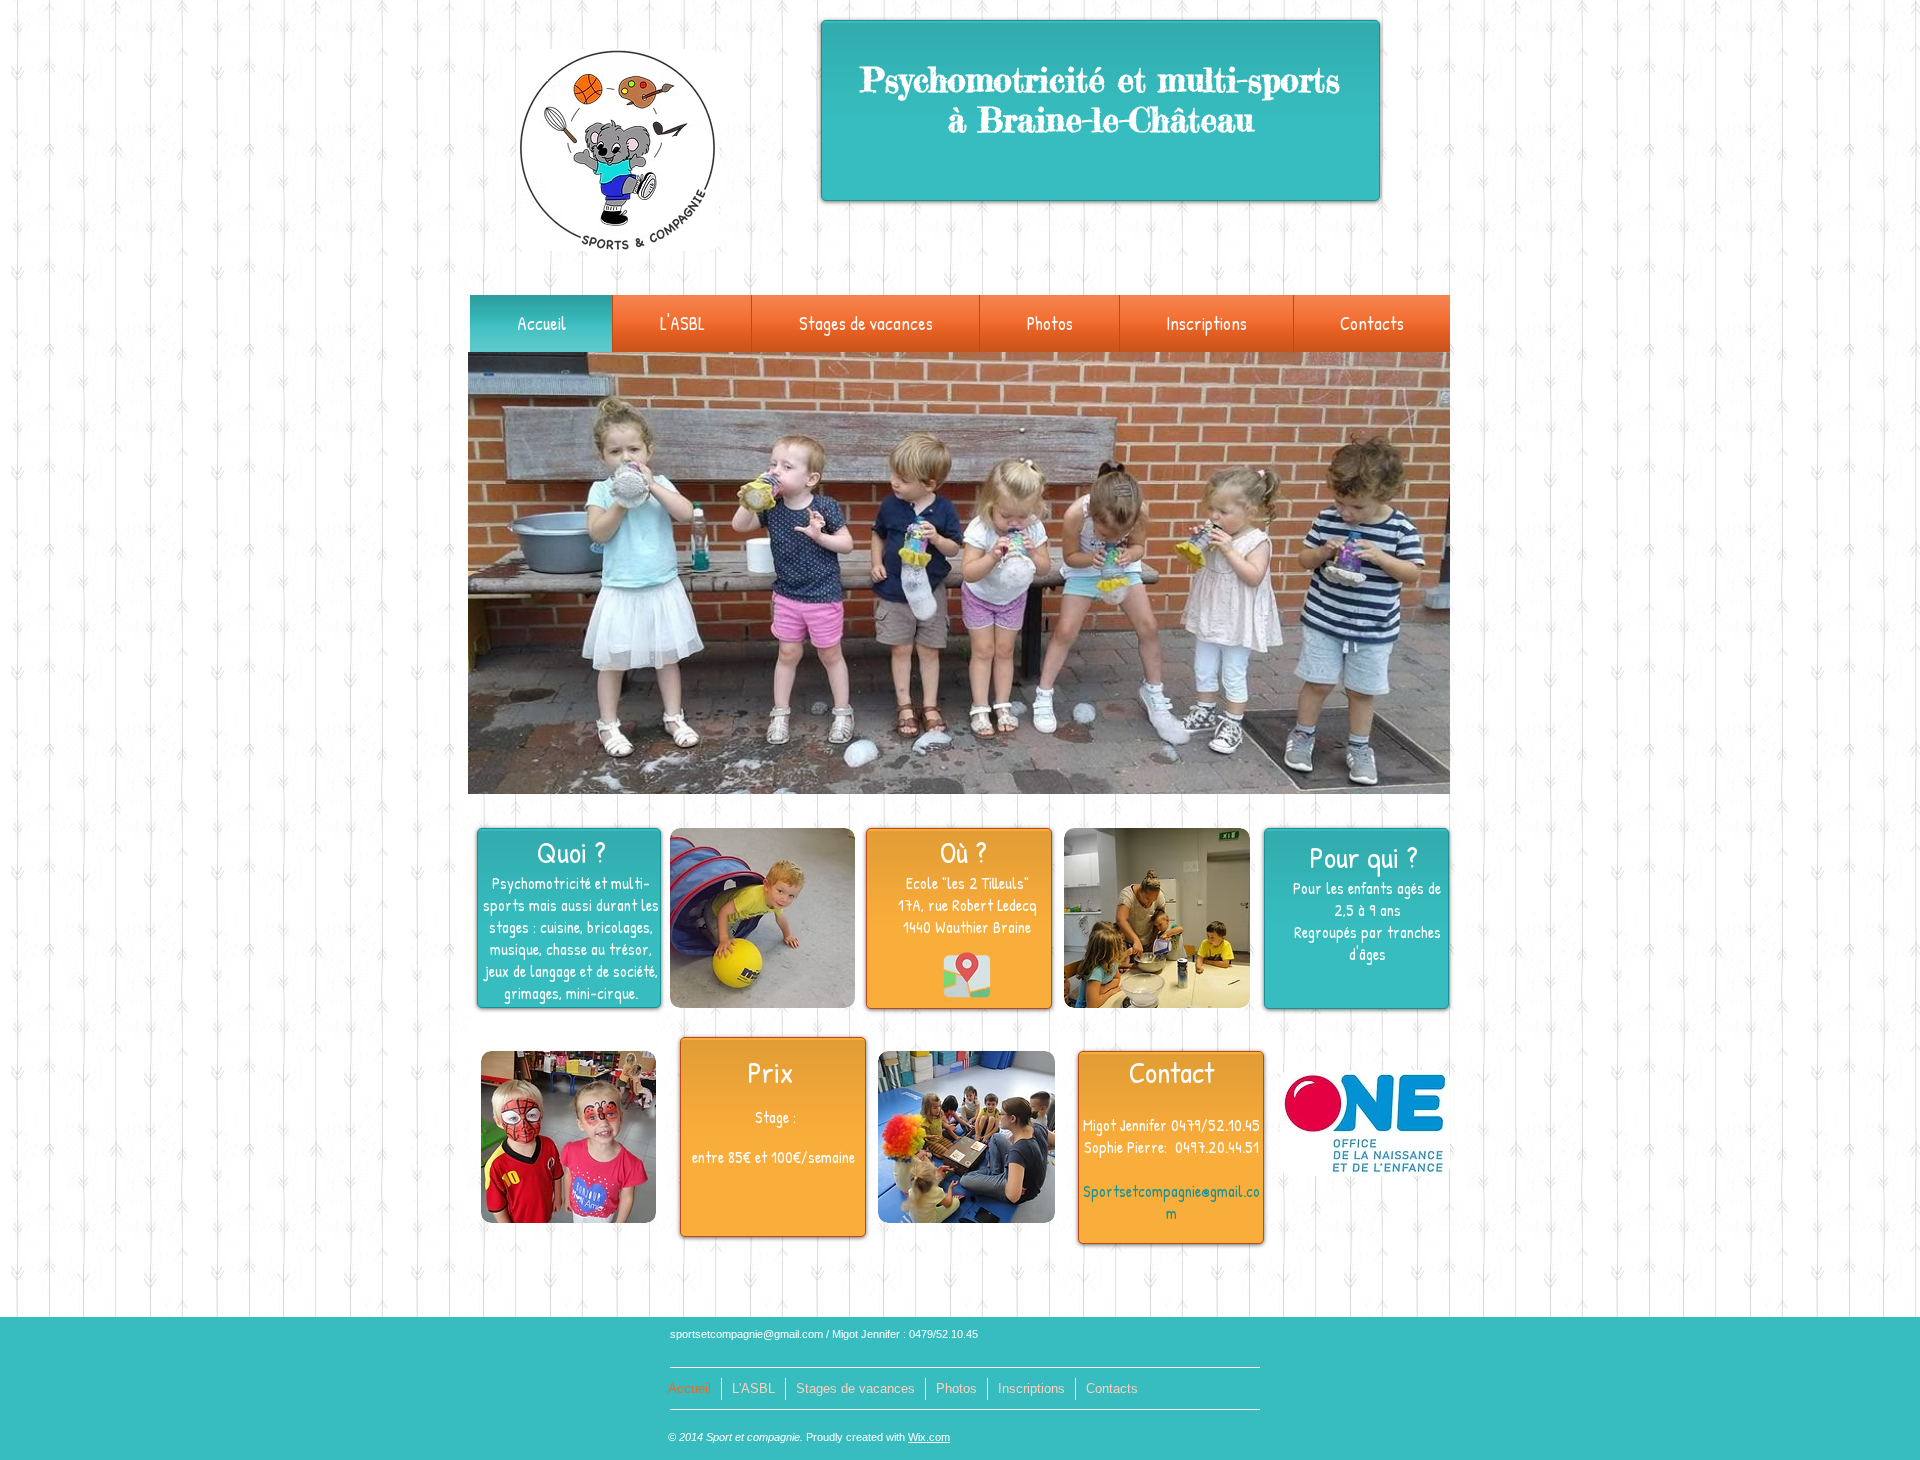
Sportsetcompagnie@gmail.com (1171, 1202)
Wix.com (929, 1437)
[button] (682, 323)
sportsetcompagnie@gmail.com (746, 1334)
